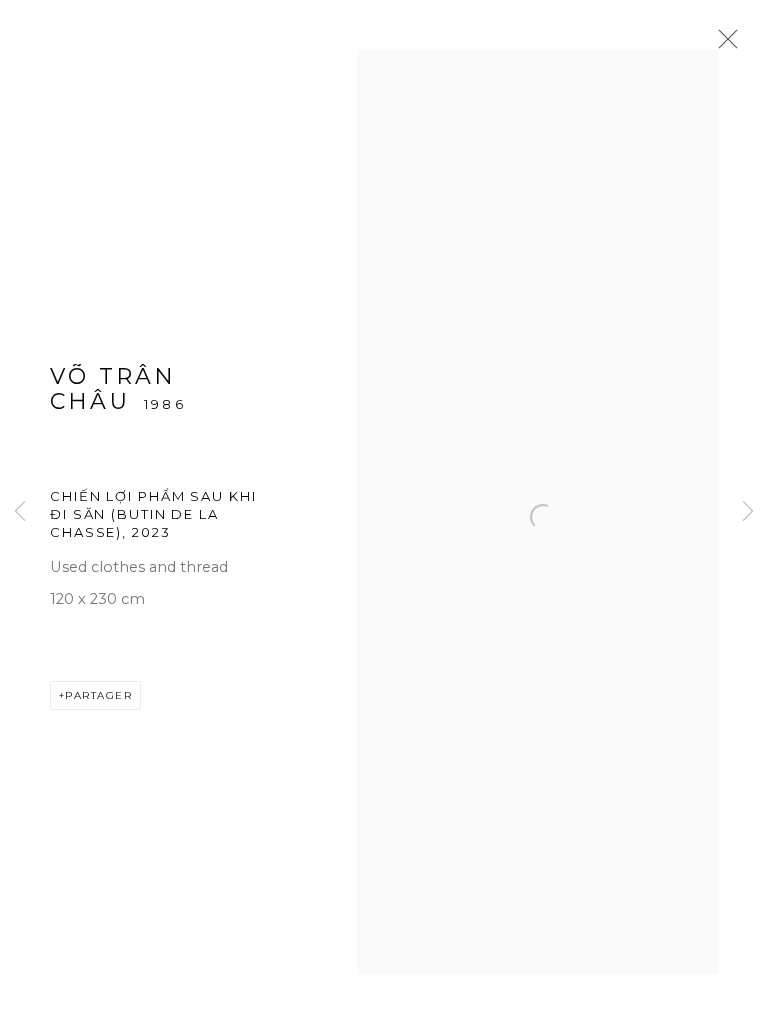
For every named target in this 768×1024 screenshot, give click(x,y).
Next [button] (748, 512)
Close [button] (723, 45)
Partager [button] (98, 695)
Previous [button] (20, 512)
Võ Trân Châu (113, 389)
